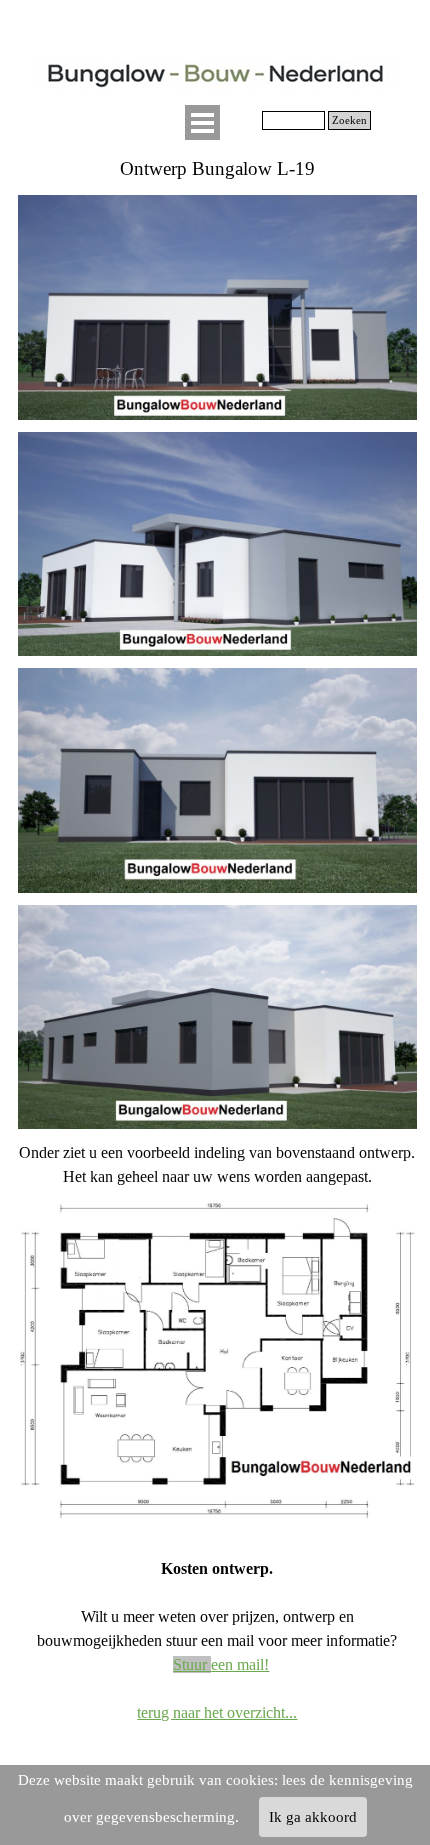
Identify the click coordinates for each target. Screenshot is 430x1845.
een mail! (221, 1664)
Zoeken (349, 120)
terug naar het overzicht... (217, 1712)
